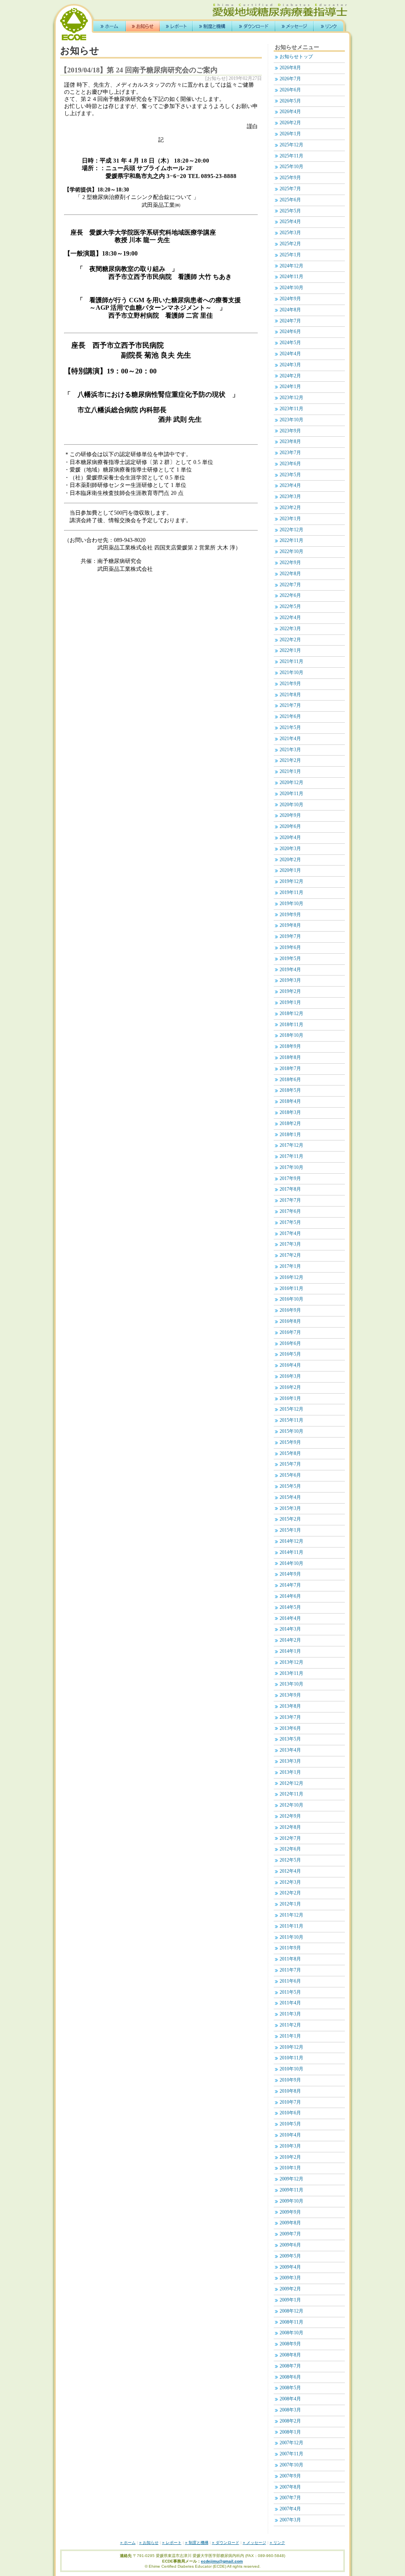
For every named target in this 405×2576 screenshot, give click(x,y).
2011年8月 (290, 1959)
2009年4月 (290, 2267)
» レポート (172, 2543)
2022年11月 (291, 541)
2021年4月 (290, 739)
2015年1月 (290, 1530)
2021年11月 (291, 662)
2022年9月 (290, 563)
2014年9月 (290, 1574)
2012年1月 (290, 1904)
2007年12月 (291, 2443)
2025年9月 (290, 178)
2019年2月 (290, 992)
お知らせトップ (296, 57)
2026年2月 (290, 123)
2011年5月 (290, 1992)
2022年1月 (290, 651)
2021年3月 (290, 750)
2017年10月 (291, 1168)
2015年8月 (290, 1454)
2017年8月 (290, 1189)
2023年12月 (291, 398)
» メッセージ (255, 2543)
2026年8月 (290, 68)
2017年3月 (290, 1244)
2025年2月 (290, 244)
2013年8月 (290, 1706)
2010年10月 (291, 2069)
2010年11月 (291, 2058)
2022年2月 (290, 640)
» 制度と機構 (197, 2543)
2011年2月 (290, 2025)
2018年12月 (291, 1014)
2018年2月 (290, 1124)
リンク (328, 26)
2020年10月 (291, 805)
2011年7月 (290, 1970)
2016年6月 (290, 1344)
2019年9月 (290, 915)
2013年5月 (290, 1739)
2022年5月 (290, 607)
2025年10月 (291, 167)
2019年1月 (290, 1003)
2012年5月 (290, 1860)
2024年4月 (290, 354)
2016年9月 (290, 1310)
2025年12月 (291, 145)
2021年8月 (290, 695)
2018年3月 (290, 1113)
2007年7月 (290, 2498)
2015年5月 (290, 1486)
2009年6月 (290, 2245)
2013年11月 (291, 1673)
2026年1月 (290, 134)
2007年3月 (290, 2520)
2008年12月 (291, 2311)
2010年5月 (290, 2124)
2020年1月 (290, 870)
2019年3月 (290, 980)
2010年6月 (290, 2113)
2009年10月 (291, 2201)
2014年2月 (290, 1640)
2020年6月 (290, 827)
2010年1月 (290, 2168)
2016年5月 (290, 1354)
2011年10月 (291, 1937)
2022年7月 (290, 585)
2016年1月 (290, 1399)
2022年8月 (290, 574)
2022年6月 (290, 596)
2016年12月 (291, 1278)
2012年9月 (290, 1816)
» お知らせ (149, 2543)
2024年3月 (290, 365)
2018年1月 (290, 1135)
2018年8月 (290, 1058)
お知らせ (143, 26)
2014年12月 (291, 1541)
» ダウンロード (226, 2543)
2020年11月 (291, 794)
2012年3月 (290, 1882)
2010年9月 (290, 2080)
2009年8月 (290, 2223)
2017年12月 (291, 1145)
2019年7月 (290, 937)
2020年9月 (290, 815)
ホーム (110, 26)
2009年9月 (290, 2212)
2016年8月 (290, 1321)
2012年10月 (291, 1805)
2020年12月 (291, 783)
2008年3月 (290, 2410)
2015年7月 (290, 1464)
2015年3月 (290, 1509)
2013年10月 (291, 1684)
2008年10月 (291, 2333)
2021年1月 (290, 772)
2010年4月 (290, 2135)
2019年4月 (290, 970)
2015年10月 (291, 1431)
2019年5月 (290, 959)
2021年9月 (290, 684)
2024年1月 (290, 387)
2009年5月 (290, 2256)
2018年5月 (290, 1090)
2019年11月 (291, 893)
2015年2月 (290, 1519)
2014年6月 (290, 1596)
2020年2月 (290, 860)
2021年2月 (290, 760)
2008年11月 (291, 2322)
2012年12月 (291, 1783)
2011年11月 (291, 1926)
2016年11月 (291, 1289)
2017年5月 (290, 1223)
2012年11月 (291, 1794)
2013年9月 (290, 1695)
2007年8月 (290, 2487)
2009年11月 (291, 2190)
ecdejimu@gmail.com (222, 2561)
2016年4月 (290, 1365)
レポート (176, 26)
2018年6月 (290, 1080)
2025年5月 (290, 211)
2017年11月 (291, 1156)
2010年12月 (291, 2047)
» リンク (277, 2543)
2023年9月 (290, 431)
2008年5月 (290, 2388)
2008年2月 (290, 2421)
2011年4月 (290, 2003)
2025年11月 (291, 156)
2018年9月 (290, 1046)
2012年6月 (290, 1849)
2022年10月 (291, 552)
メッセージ (294, 26)
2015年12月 (291, 1409)
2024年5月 (290, 343)
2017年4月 (290, 1234)
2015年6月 (290, 1475)
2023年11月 (291, 409)
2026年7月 (290, 79)
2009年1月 (290, 2300)
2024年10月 (291, 288)
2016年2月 (290, 1387)
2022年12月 (291, 530)
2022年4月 (290, 618)
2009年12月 (291, 2179)
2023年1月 (290, 519)
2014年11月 (291, 1552)
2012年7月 (290, 1838)
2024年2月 (290, 376)
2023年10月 (291, 420)
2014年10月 (291, 1564)
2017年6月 (290, 1211)
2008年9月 (290, 2344)
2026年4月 (290, 112)
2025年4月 (290, 222)
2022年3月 (290, 629)
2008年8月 (290, 2355)
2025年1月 (290, 255)
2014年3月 (290, 1629)
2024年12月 (291, 266)
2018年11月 (291, 1025)
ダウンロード (254, 26)
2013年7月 (290, 1717)
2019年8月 (290, 925)
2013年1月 (290, 1772)
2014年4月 (290, 1619)
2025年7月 (290, 189)
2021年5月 (290, 728)
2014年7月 (290, 1585)
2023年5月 (290, 475)
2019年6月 (290, 948)
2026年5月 (290, 101)
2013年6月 (290, 1728)
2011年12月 (291, 1915)
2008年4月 (290, 2399)
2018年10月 (291, 1035)
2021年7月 (290, 706)
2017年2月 (290, 1255)
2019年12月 (291, 882)
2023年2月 (290, 508)
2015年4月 (290, 1497)
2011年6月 (290, 1981)
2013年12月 (291, 1662)
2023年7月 (290, 453)
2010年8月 (290, 2091)
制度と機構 (212, 26)
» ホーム (128, 2543)
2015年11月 (291, 1420)
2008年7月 (290, 2366)
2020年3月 (290, 849)
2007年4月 (290, 2509)
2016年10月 (291, 1299)
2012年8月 (290, 1827)
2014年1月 (290, 1651)
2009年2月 (290, 2289)
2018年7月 (290, 1069)
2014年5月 (290, 1607)
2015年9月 (290, 1442)
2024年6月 (290, 332)
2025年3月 (290, 233)
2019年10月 (291, 904)
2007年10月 (291, 2465)
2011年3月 (290, 2014)
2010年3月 (290, 2146)
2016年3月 (290, 1376)
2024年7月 (290, 321)
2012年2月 (290, 1893)
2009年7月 (290, 2234)
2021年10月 (291, 673)
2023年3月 (290, 497)
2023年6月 (290, 464)
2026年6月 (290, 90)
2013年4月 (290, 1750)
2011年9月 (290, 1948)
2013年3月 (290, 1761)
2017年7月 (290, 1200)
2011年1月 (290, 2036)
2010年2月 (290, 2157)
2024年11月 (291, 277)
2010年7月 (290, 2102)
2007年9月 (290, 2476)
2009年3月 (290, 2278)
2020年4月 (290, 838)
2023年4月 (290, 486)
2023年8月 (290, 442)
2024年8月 (290, 310)
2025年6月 (290, 200)
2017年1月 (290, 1266)
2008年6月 (290, 2377)
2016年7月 (290, 1333)
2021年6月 (290, 717)
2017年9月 (290, 1179)
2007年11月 (291, 2454)
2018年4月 (290, 1101)
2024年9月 (290, 299)
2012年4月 (290, 1871)
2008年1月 (290, 2432)
